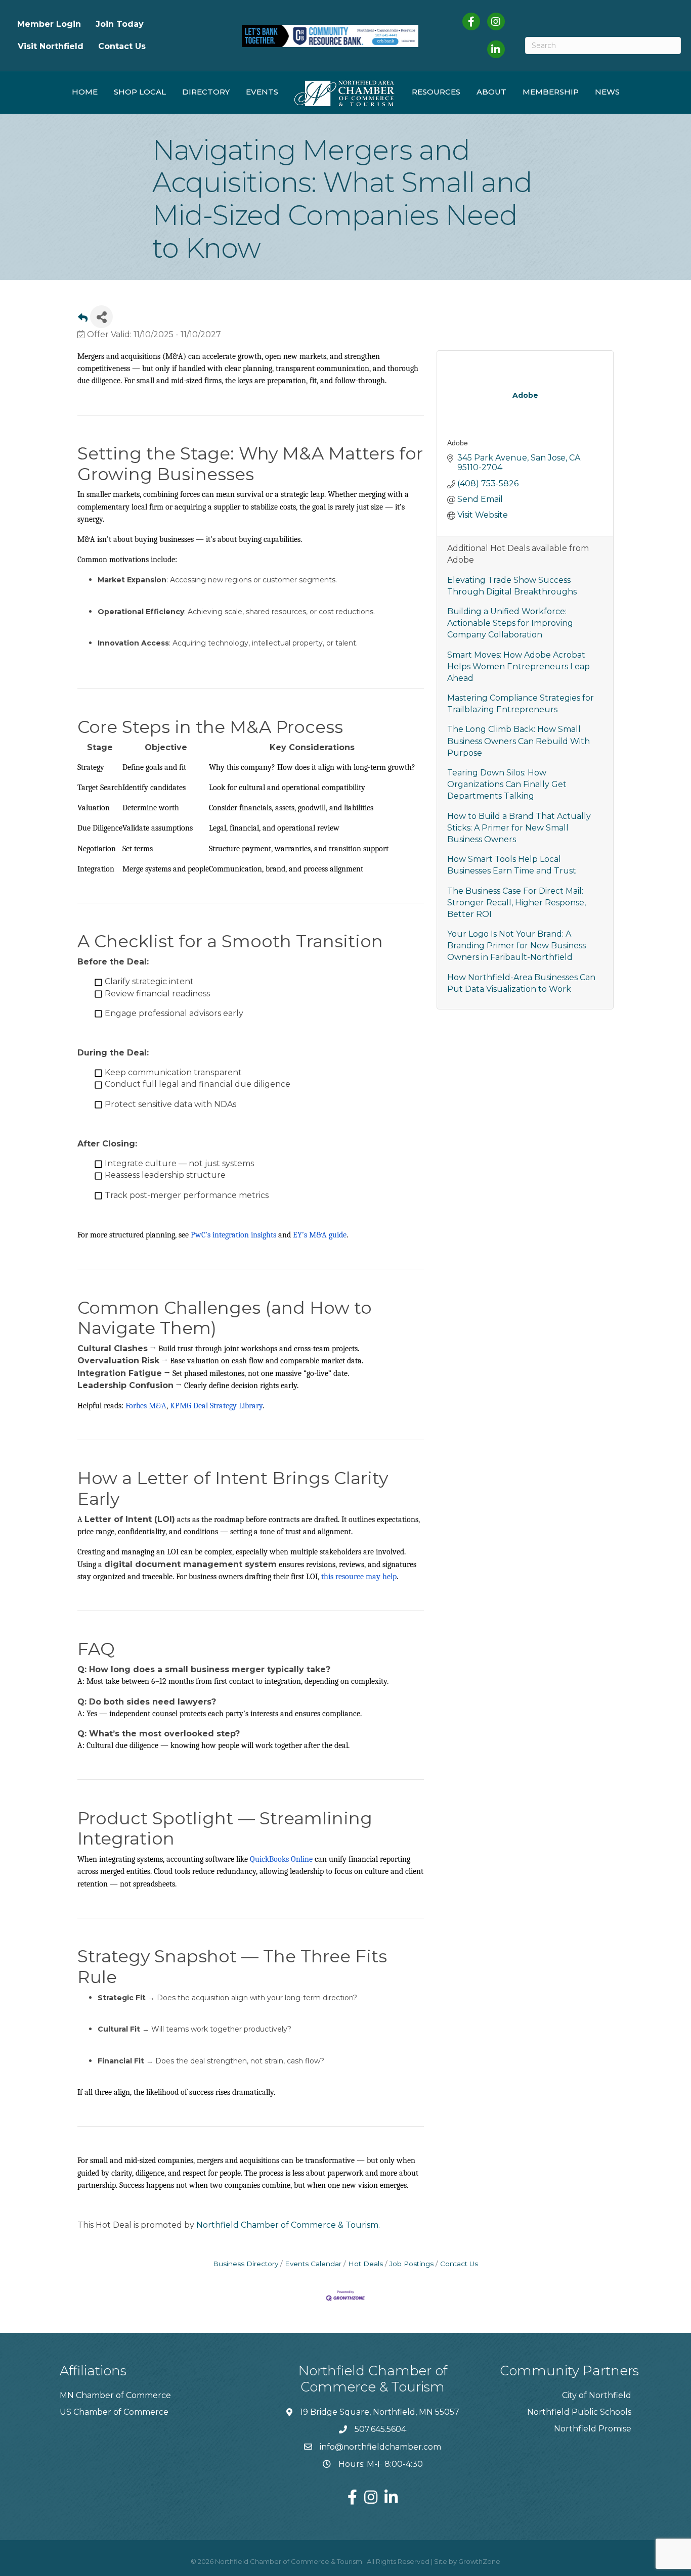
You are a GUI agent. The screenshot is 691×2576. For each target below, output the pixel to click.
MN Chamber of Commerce (115, 2395)
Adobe (458, 443)
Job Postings (412, 2264)
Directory (206, 92)
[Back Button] (83, 320)
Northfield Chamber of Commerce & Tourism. (288, 2225)
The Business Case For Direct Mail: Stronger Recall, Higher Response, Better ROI (516, 903)
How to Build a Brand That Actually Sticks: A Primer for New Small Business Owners (519, 828)
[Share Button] (101, 317)
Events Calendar (313, 2264)
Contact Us (122, 46)
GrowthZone (479, 2561)
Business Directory (246, 2264)
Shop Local (140, 92)
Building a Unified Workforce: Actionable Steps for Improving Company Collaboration (510, 623)
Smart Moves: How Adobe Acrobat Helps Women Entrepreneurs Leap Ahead (519, 666)
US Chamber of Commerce (114, 2412)
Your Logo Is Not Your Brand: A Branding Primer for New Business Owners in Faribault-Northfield (516, 946)
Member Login (49, 24)
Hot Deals (365, 2264)
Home (85, 92)
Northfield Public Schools (579, 2412)
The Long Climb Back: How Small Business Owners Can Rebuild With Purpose (519, 741)
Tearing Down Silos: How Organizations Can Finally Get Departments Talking (507, 784)
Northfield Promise (593, 2429)
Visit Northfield (51, 46)
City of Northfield (597, 2395)
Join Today (120, 24)
